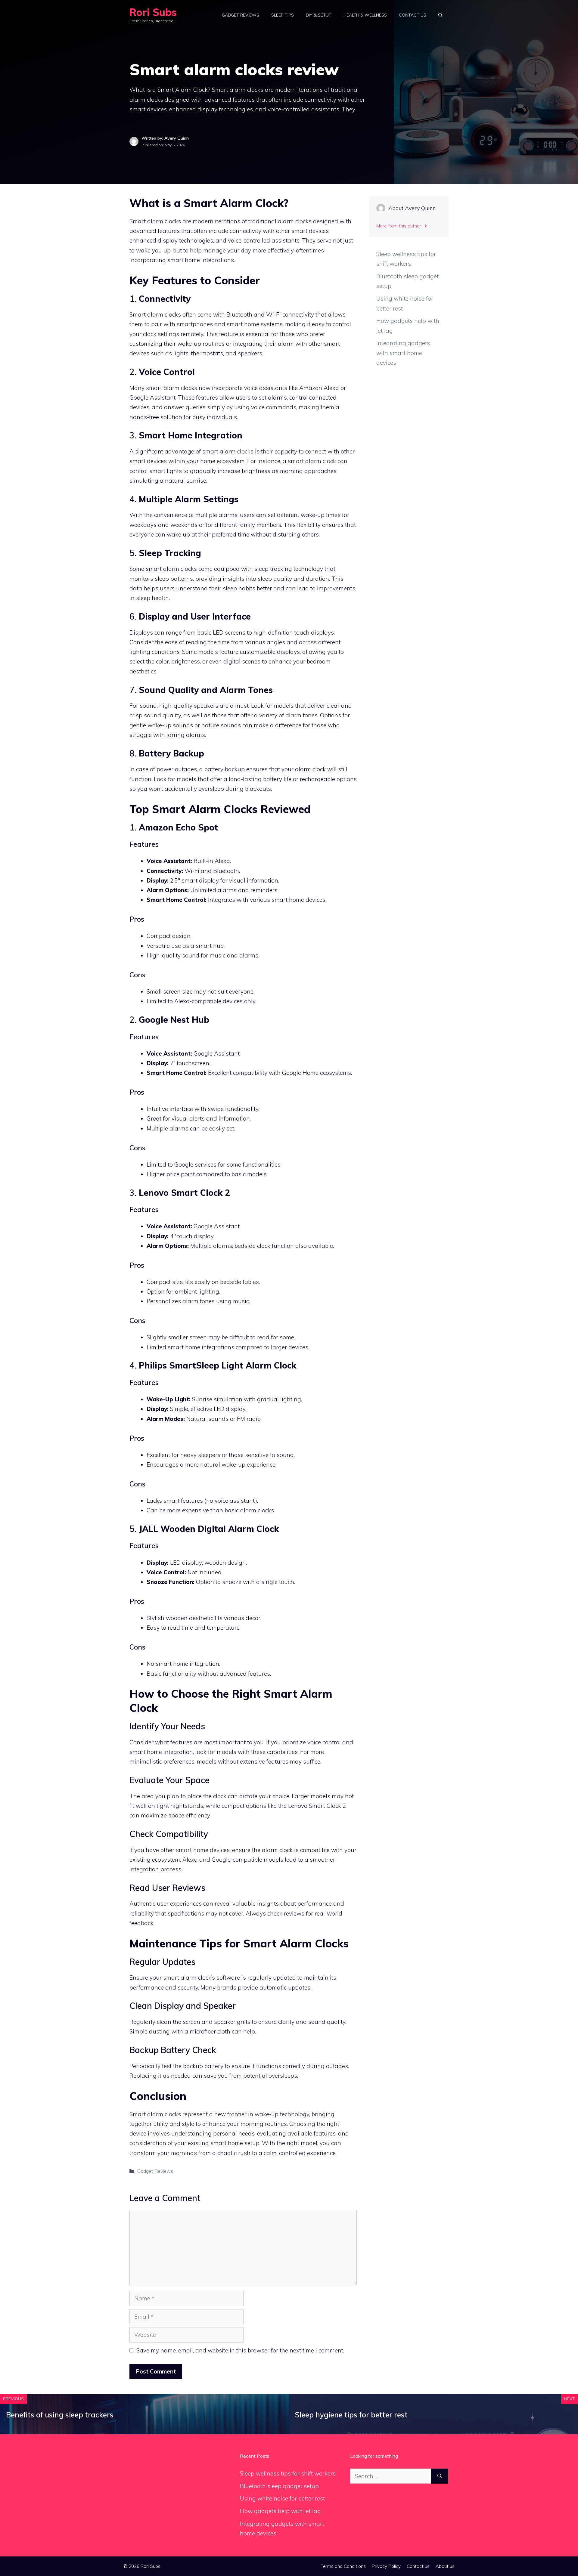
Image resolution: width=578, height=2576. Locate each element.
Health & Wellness (365, 15)
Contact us (413, 15)
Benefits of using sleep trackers (60, 2415)
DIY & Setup (319, 15)
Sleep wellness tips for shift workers (288, 2473)
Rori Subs (153, 12)
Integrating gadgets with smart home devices (403, 353)
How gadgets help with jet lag (280, 2511)
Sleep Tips (283, 15)
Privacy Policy (386, 2566)
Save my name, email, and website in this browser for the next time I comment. (240, 2350)
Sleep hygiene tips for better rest (351, 2415)
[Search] (440, 2476)
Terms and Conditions (343, 2566)
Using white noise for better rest (282, 2498)
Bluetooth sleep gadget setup (279, 2486)
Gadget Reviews (241, 15)
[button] (440, 15)
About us (445, 2566)
